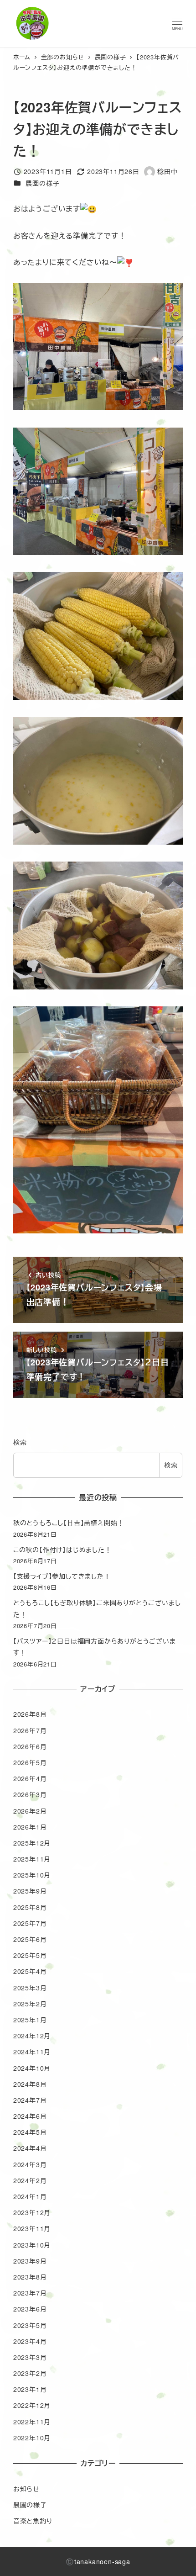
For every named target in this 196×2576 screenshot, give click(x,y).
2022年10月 (32, 2438)
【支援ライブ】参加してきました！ (62, 1576)
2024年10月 (32, 2068)
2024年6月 (30, 2116)
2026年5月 (30, 1762)
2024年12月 (32, 2036)
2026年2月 (30, 1811)
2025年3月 (30, 1988)
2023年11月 (32, 2228)
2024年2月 (30, 2180)
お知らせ (26, 2489)
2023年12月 (32, 2212)
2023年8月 (30, 2277)
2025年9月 (30, 1891)
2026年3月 (30, 1794)
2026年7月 (30, 1730)
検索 (20, 1442)
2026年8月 (30, 1714)
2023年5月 (30, 2325)
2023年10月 (32, 2245)
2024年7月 (30, 2100)
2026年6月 (30, 1746)
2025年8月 (30, 1907)
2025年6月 (30, 1939)
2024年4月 (30, 2148)
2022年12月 (32, 2405)
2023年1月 (30, 2389)
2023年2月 (30, 2373)
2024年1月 (30, 2196)
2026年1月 (30, 1827)
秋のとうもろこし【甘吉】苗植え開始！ (69, 1523)
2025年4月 (30, 1971)
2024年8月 (30, 2084)
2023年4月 (30, 2341)
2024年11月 (32, 2052)
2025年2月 (30, 2004)
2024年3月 (30, 2164)
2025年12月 (32, 1843)
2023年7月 (30, 2293)
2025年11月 (32, 1859)
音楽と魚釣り (33, 2521)
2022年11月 (32, 2422)
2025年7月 (30, 1923)
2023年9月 (30, 2261)
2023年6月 (30, 2309)
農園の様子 (42, 183)
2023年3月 (30, 2357)
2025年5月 (30, 1955)
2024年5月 (30, 2132)
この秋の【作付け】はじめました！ (62, 1550)
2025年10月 (32, 1875)
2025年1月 (30, 2020)
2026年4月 (30, 1778)
